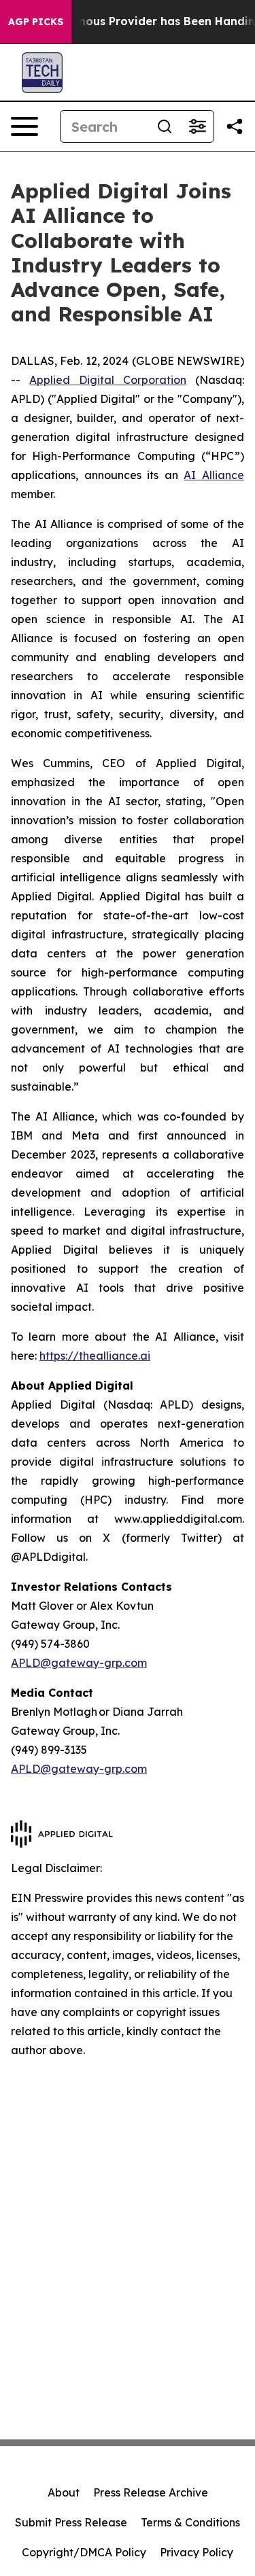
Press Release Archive (151, 2492)
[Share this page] (235, 126)
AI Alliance (214, 475)
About (64, 2492)
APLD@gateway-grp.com (79, 1663)
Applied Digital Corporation (108, 380)
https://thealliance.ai (95, 1356)
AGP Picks (36, 22)
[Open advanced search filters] (197, 126)
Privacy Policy (197, 2552)
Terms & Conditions (190, 2522)
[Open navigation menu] (24, 126)
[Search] (165, 126)
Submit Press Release (71, 2522)
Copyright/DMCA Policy (84, 2552)
